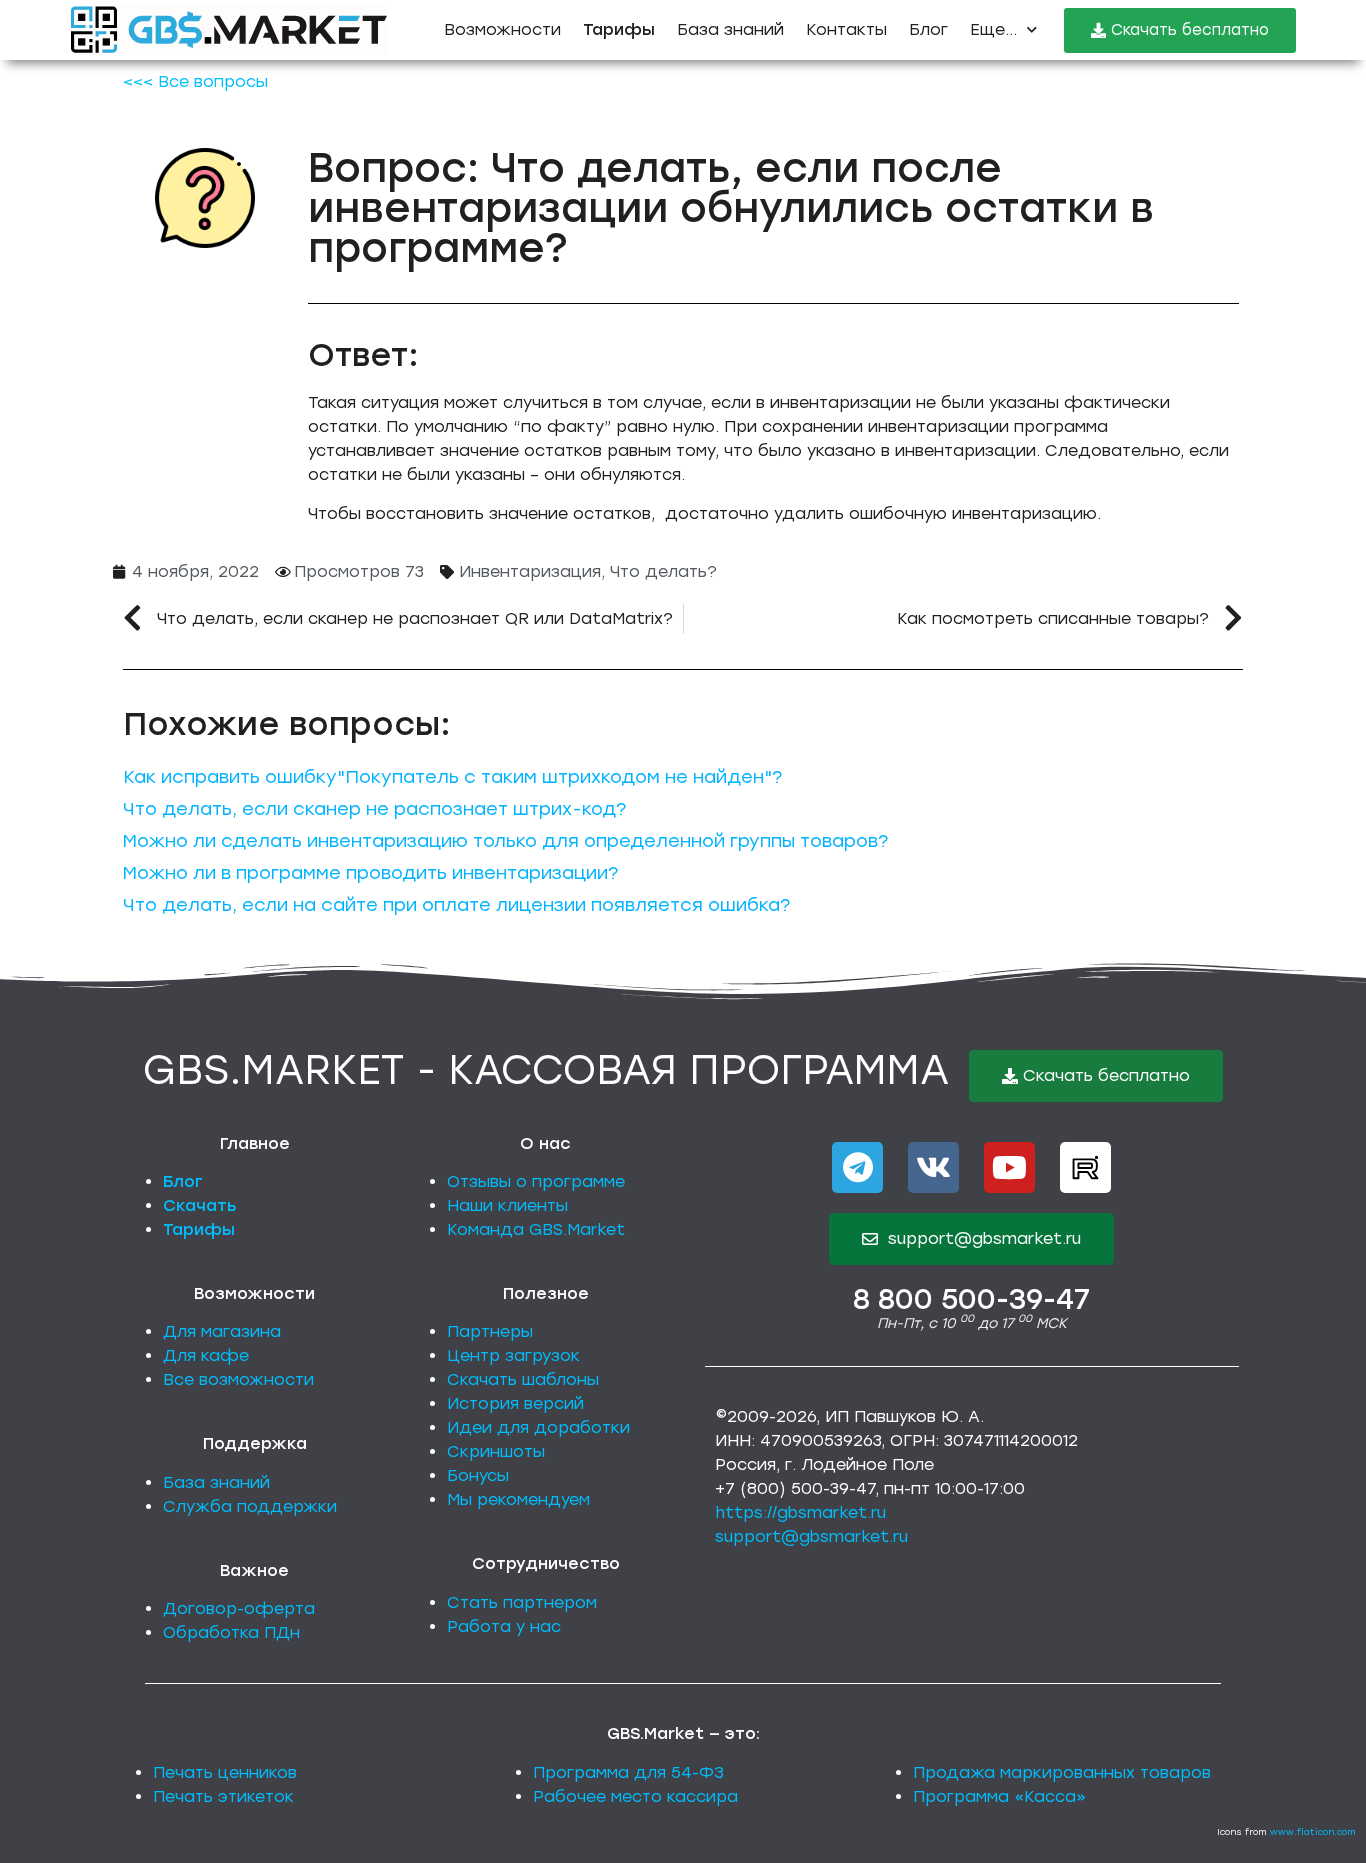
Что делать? (663, 571)
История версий (515, 1403)
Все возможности (238, 1379)
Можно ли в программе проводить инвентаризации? (370, 873)
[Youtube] (1009, 1167)
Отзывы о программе (536, 1181)
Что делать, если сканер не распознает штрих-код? (374, 809)
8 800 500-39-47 (971, 1299)
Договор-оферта (239, 1608)
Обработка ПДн (231, 1632)
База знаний (730, 29)
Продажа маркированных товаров (1062, 1772)
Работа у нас (504, 1626)
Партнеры (490, 1331)
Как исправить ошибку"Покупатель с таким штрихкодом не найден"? (452, 777)
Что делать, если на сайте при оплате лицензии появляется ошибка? (456, 905)
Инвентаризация (530, 571)
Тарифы (199, 1229)
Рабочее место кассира (635, 1796)
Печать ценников (225, 1772)
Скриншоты (496, 1451)
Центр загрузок (513, 1355)
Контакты (846, 29)
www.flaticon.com (1313, 1831)
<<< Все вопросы (195, 81)
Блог (928, 29)
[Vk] (933, 1167)
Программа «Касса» (999, 1796)
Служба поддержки (250, 1506)
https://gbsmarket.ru (800, 1512)
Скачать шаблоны (523, 1379)
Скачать (200, 1205)
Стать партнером (522, 1602)
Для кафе (206, 1355)
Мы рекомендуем (518, 1499)
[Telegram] (857, 1167)
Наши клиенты (507, 1205)
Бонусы (478, 1475)
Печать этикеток (223, 1796)
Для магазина (222, 1331)
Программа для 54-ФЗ (628, 1772)
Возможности (502, 29)
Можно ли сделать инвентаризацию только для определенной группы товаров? (505, 841)
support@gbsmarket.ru (811, 1536)
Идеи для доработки (538, 1427)
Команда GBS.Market (536, 1229)
